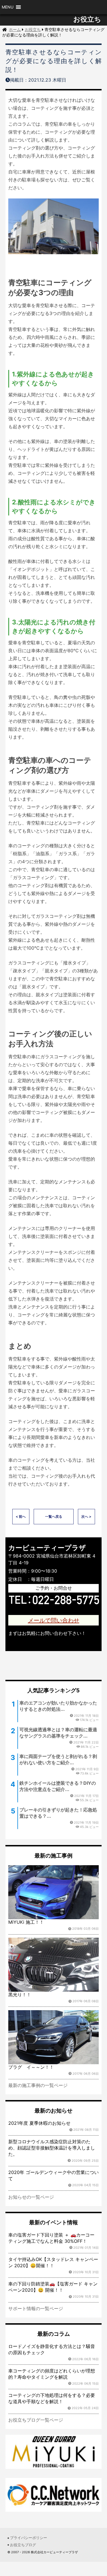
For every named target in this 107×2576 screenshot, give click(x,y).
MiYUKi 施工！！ (26, 1922)
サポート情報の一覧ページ (36, 2308)
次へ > (86, 1516)
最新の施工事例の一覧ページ (38, 2085)
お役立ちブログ (23, 2545)
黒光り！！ (20, 1995)
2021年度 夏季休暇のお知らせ (39, 2123)
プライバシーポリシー (29, 2538)
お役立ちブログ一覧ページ (36, 2420)
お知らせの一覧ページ (31, 2197)
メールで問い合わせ (54, 1620)
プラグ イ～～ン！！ (31, 2067)
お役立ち (87, 19)
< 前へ (21, 1516)
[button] (8, 7)
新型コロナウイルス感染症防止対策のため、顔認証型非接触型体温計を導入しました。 (52, 2148)
